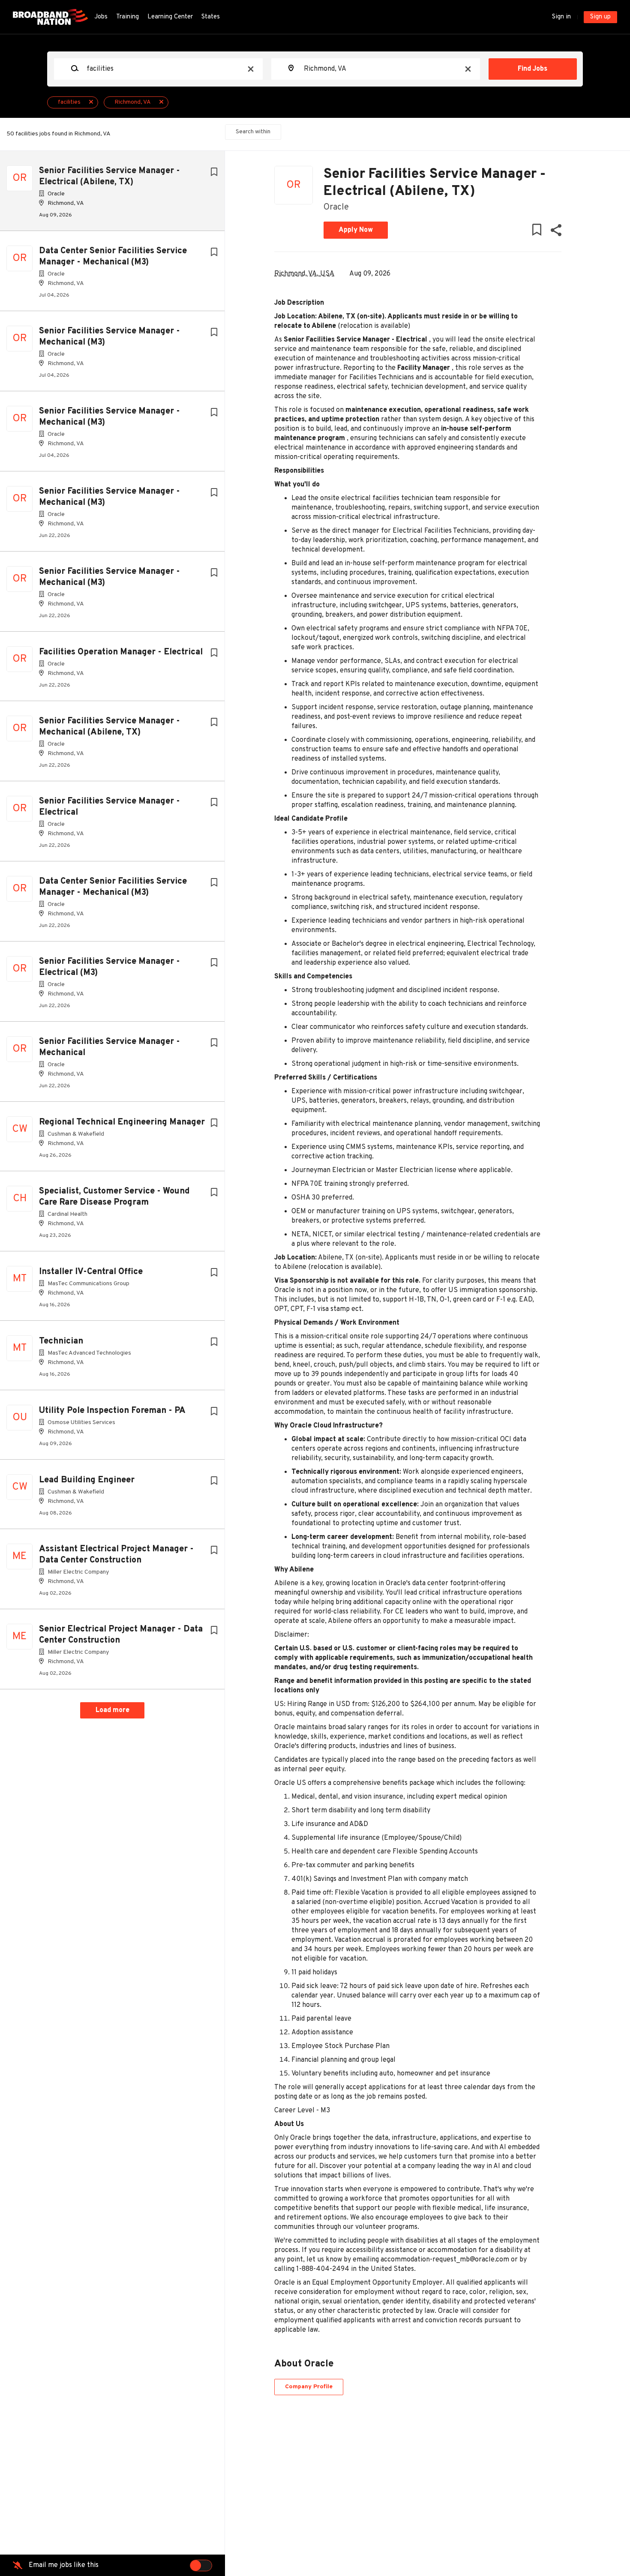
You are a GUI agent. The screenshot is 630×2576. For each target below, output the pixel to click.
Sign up (600, 17)
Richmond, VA (133, 102)
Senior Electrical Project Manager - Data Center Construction (121, 1635)
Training (127, 17)
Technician (61, 1341)
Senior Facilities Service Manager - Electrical (109, 807)
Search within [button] (253, 132)
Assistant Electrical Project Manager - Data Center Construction (116, 1555)
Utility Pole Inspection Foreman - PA (112, 1411)
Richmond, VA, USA (304, 274)
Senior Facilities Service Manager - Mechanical (109, 1047)
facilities (69, 102)
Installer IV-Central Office (91, 1272)
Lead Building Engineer (87, 1480)
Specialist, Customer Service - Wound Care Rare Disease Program (114, 1197)
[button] (556, 232)
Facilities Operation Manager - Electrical (121, 652)
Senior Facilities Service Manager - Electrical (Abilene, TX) (109, 177)
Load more (112, 1710)
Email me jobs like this (64, 2565)
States (211, 17)
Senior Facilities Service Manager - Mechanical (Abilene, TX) (109, 727)
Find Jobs (532, 69)
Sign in (561, 17)
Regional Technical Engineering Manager (122, 1122)
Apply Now (356, 230)
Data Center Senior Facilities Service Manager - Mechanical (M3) (113, 257)
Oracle (336, 207)
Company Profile (309, 2387)
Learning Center (170, 17)
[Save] (214, 172)
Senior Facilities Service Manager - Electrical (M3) (109, 967)
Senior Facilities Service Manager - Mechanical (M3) (109, 337)
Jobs (101, 17)
